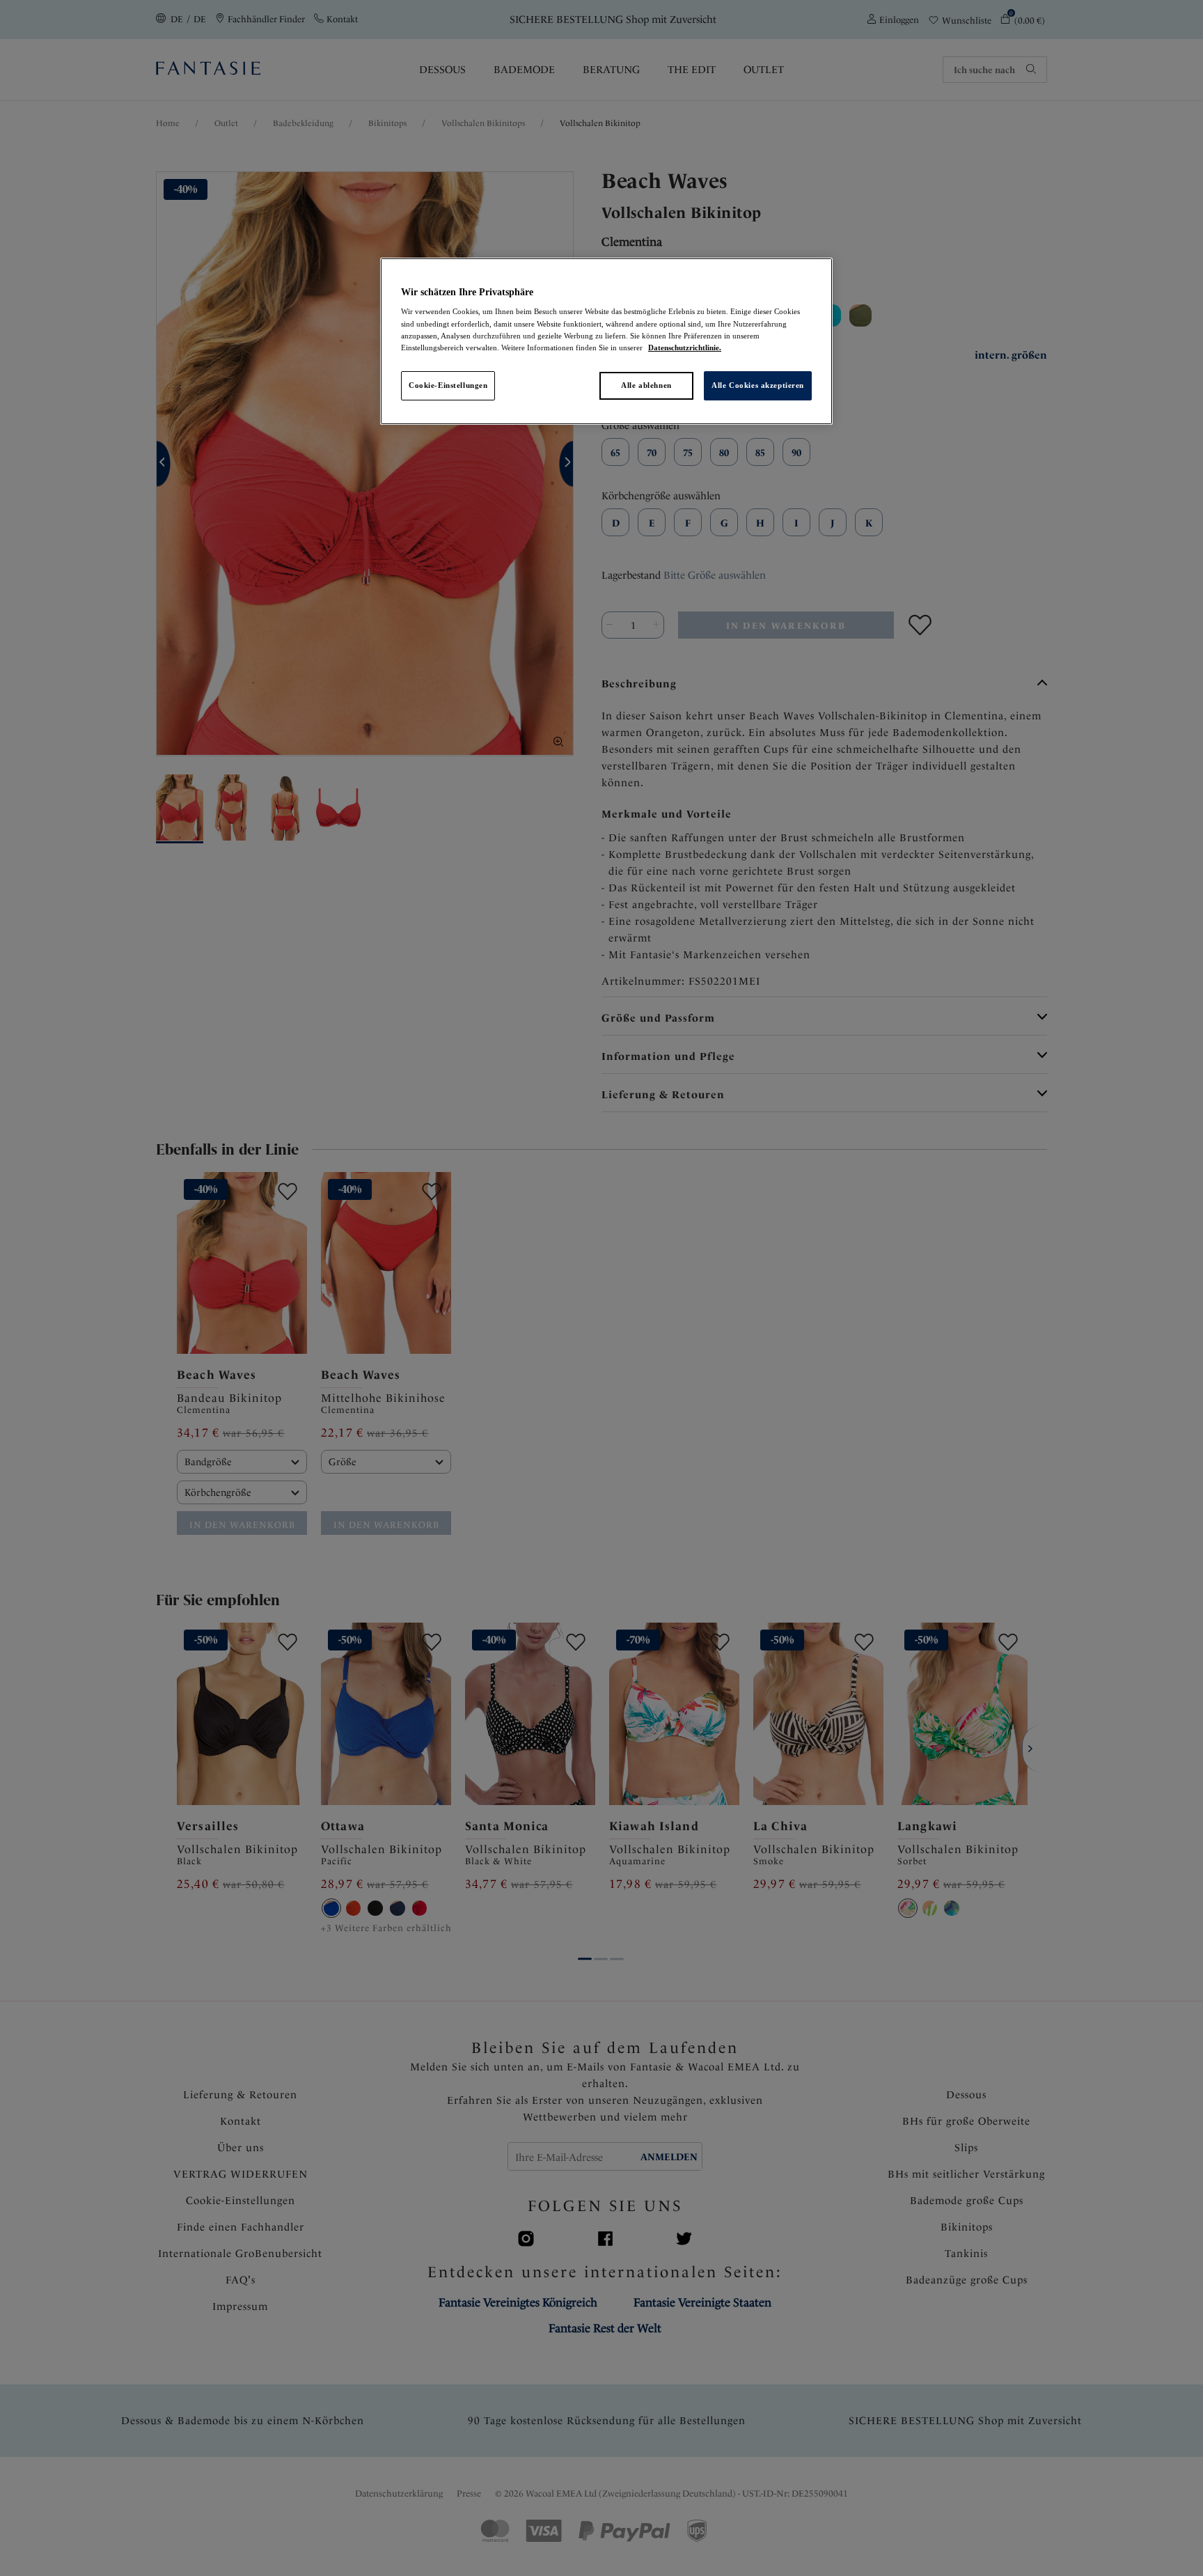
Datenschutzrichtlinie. (685, 348)
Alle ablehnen (646, 385)
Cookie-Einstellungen (448, 385)
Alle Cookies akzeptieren (758, 385)
